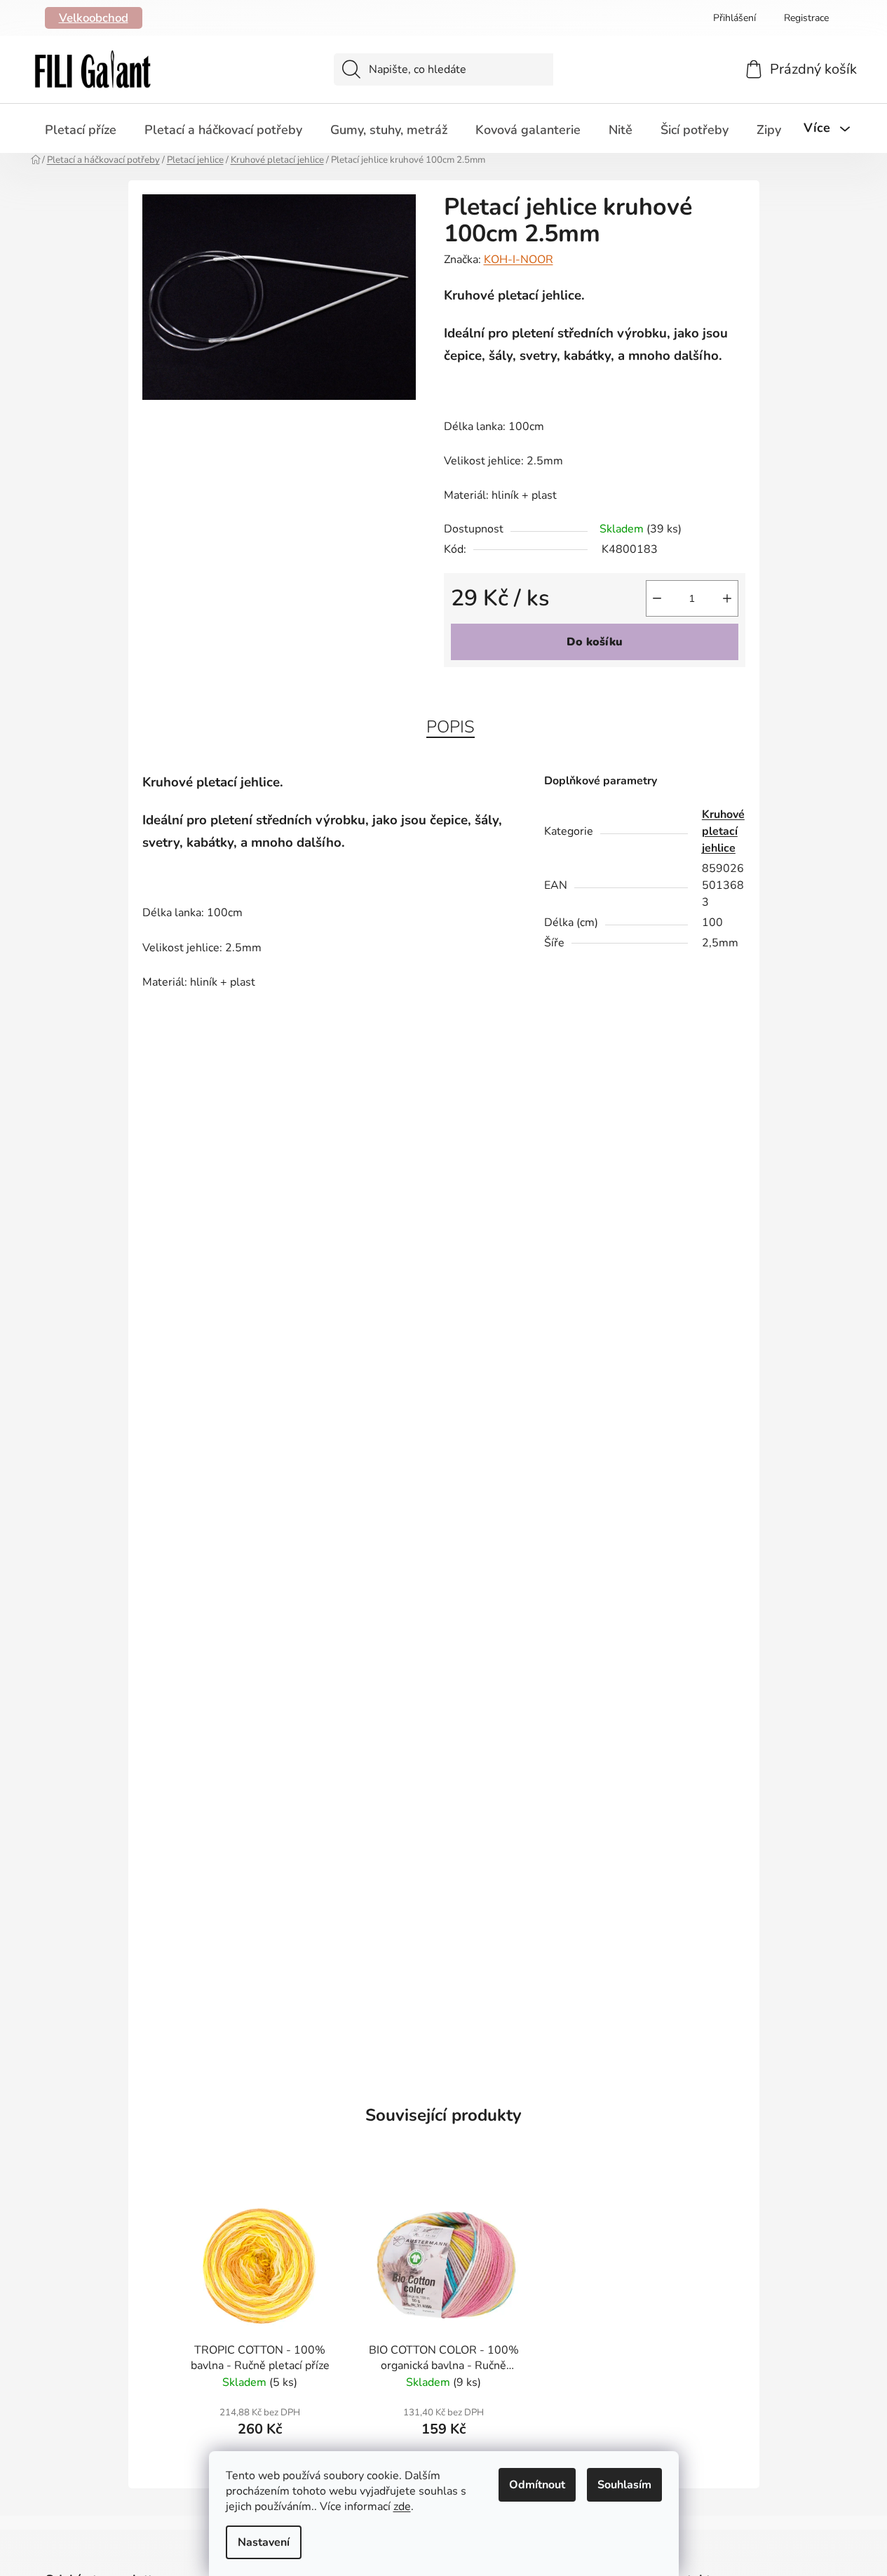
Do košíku (595, 642)
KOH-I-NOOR (519, 260)
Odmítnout (537, 2485)
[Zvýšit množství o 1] (727, 598)
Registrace (806, 18)
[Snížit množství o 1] (657, 598)
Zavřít (524, 690)
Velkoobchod (94, 18)
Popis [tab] (451, 727)
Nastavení (264, 2542)
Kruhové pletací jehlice (723, 831)
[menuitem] (81, 130)
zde (402, 2507)
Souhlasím (624, 2485)
